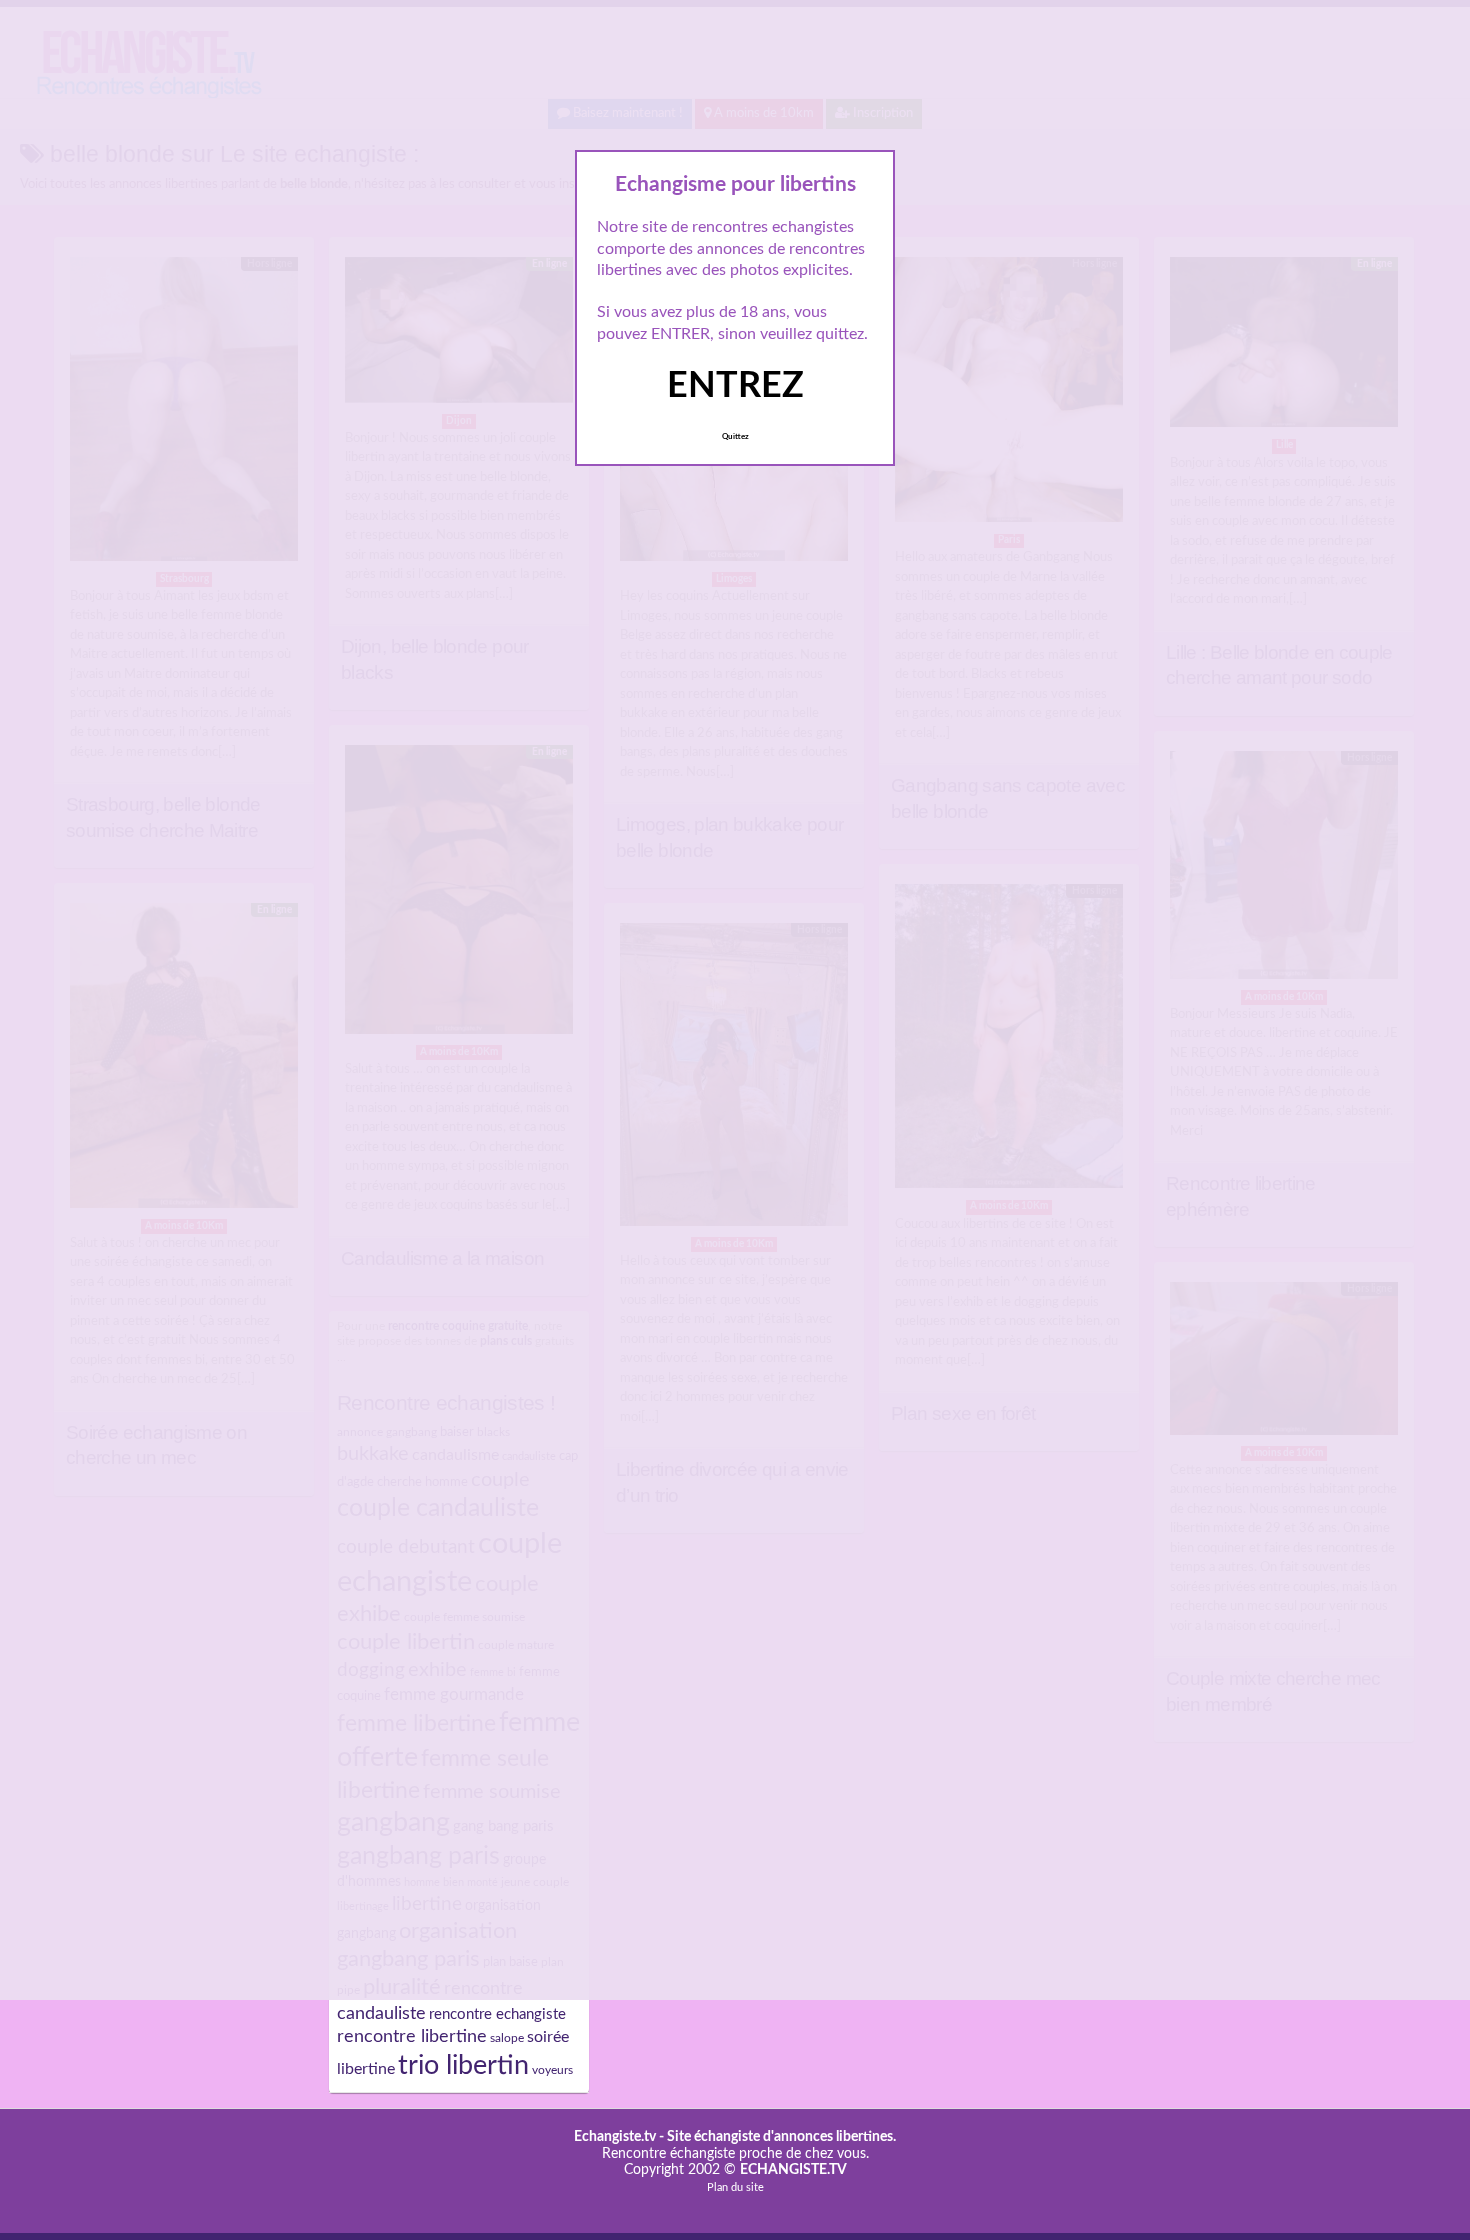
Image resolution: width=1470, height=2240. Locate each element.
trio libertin (463, 2065)
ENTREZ (735, 386)
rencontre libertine (412, 2036)
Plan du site (735, 2187)
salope (507, 2038)
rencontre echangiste (497, 2014)
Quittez (735, 437)
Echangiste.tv (615, 2137)
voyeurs (552, 2070)
